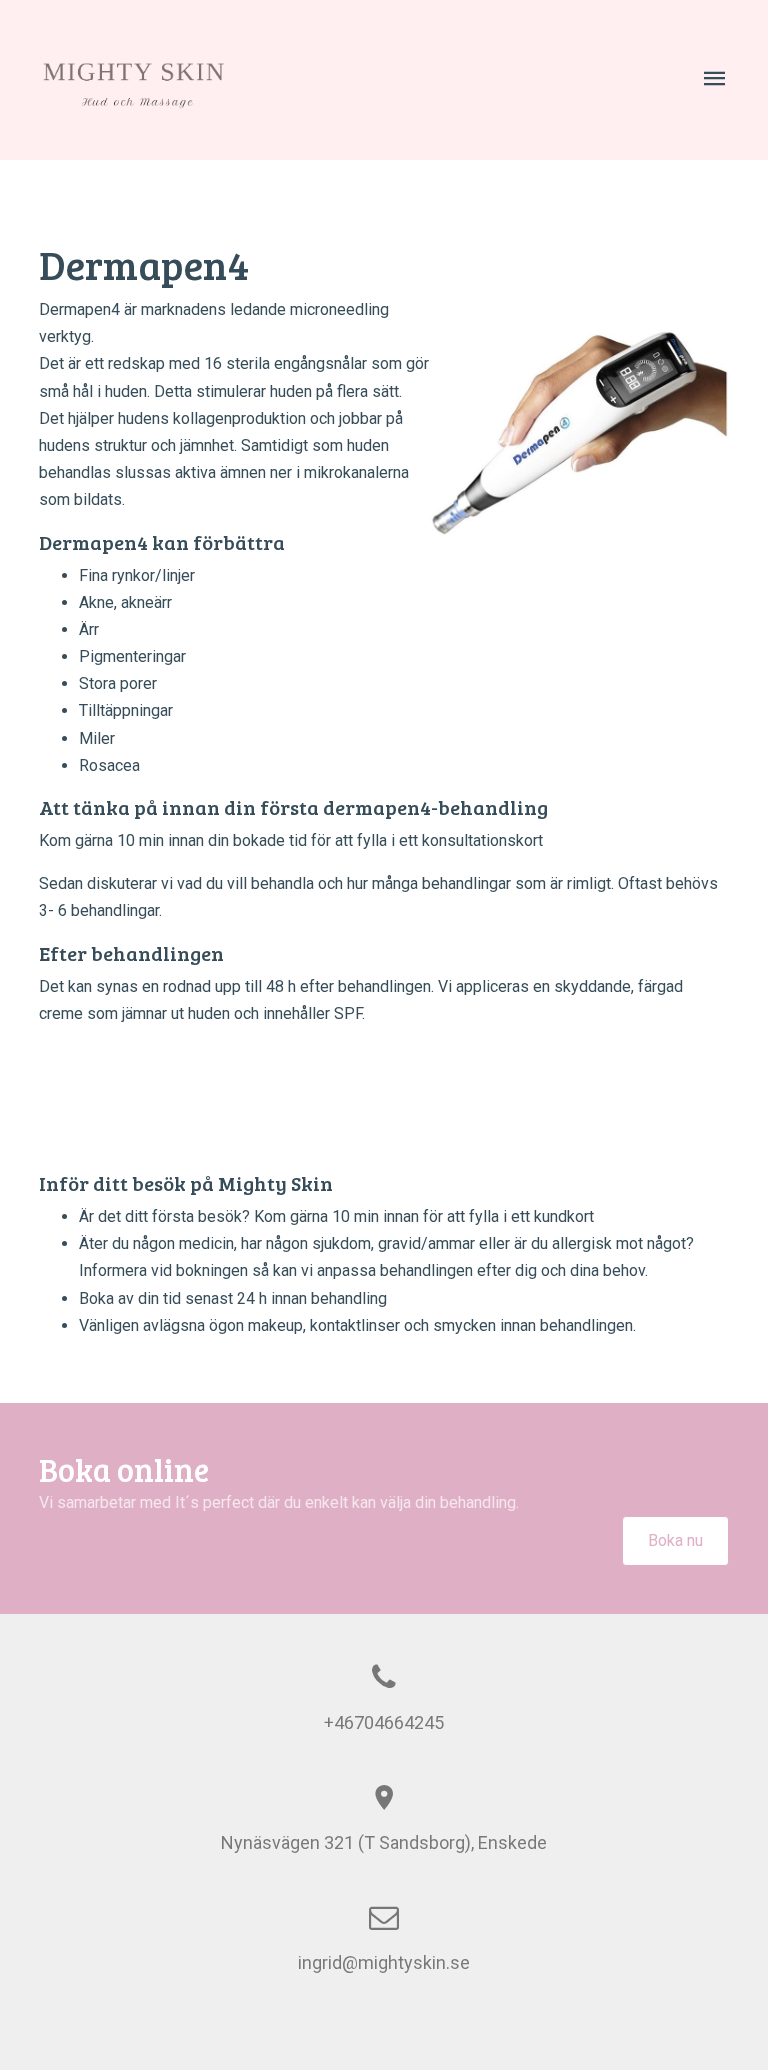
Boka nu (675, 1540)
